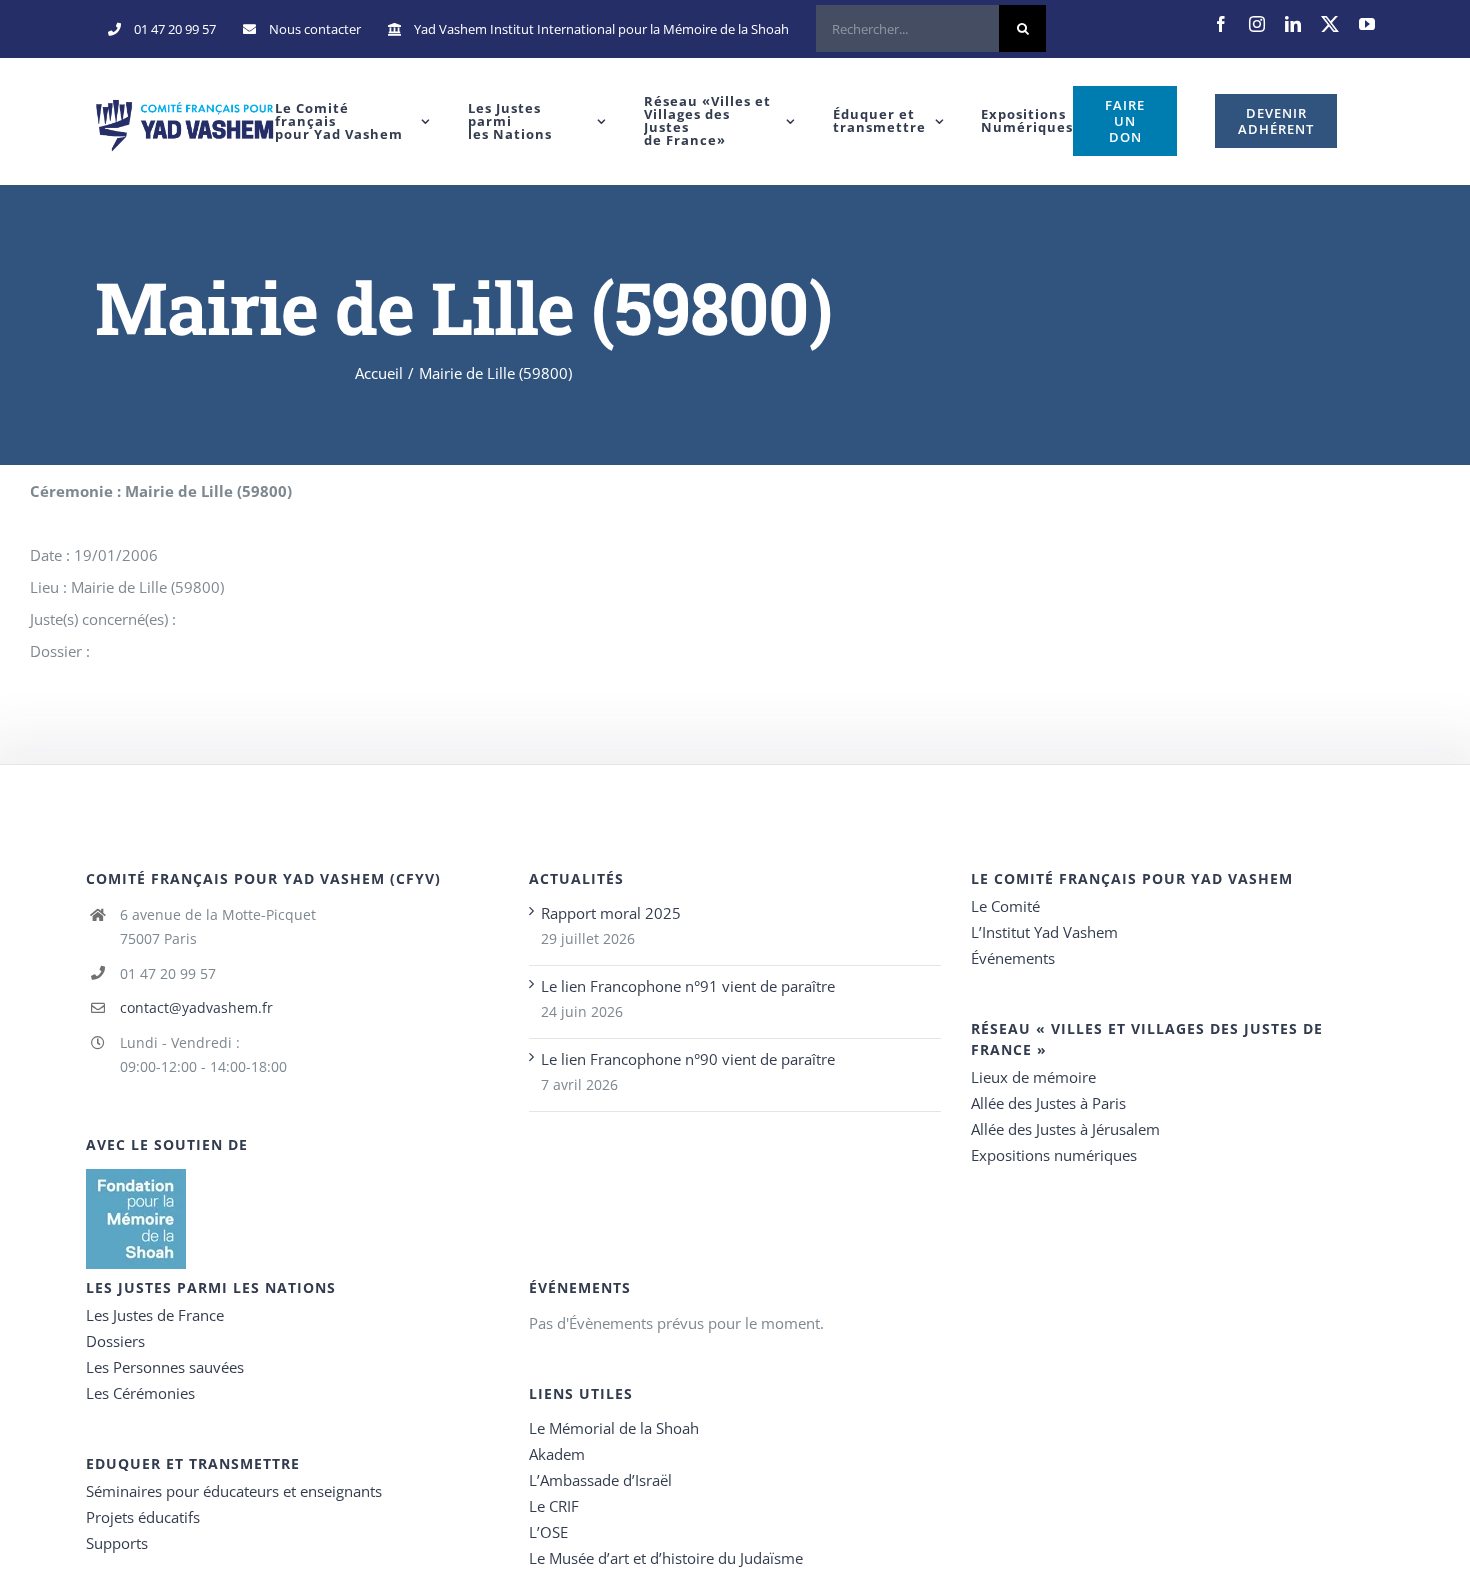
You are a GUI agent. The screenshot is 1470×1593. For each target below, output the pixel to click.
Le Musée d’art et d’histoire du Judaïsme (666, 1558)
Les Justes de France (155, 1315)
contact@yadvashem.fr (196, 1007)
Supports (117, 1543)
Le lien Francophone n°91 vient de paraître (688, 986)
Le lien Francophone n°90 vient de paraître (688, 1059)
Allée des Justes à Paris (1048, 1103)
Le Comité (1005, 906)
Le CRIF (554, 1506)
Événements (1013, 958)
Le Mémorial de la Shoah (614, 1428)
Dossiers (115, 1341)
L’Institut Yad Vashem (1044, 932)
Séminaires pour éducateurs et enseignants (234, 1491)
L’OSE (548, 1532)
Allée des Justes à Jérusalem (1065, 1129)
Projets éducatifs (143, 1517)
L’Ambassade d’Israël (600, 1480)
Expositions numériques (1054, 1155)
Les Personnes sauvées (165, 1367)
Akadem (557, 1454)
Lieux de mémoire (1033, 1077)
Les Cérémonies (140, 1393)
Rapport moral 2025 (611, 913)
